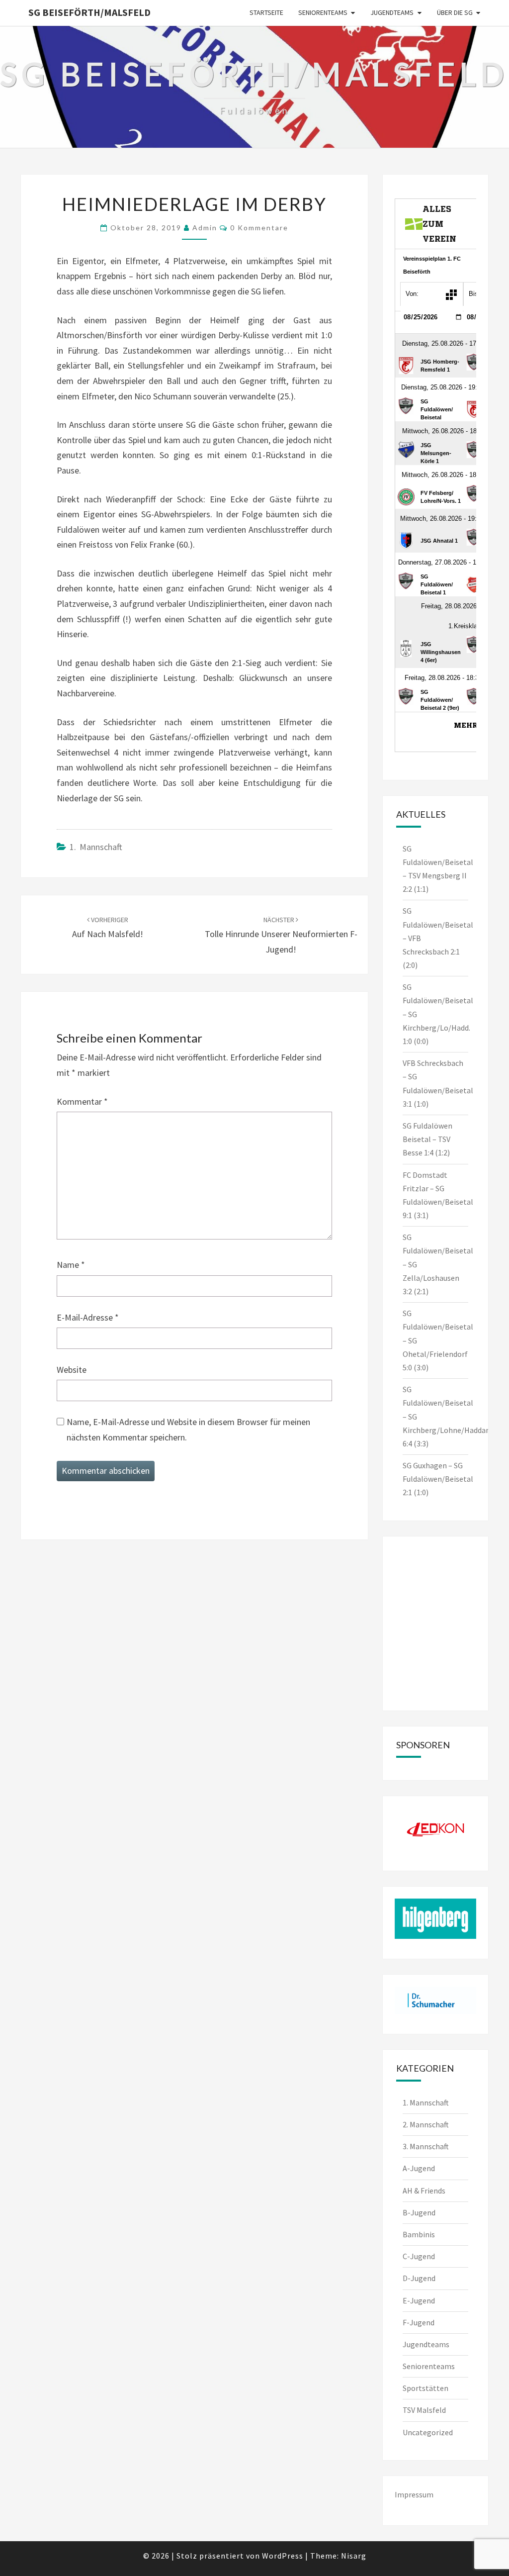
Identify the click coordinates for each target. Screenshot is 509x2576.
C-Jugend (419, 2256)
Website (72, 1370)
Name (71, 1265)
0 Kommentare (259, 228)
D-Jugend (419, 2278)
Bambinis (419, 2234)
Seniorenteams (323, 12)
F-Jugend (419, 2322)
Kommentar (82, 1101)
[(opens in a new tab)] (458, 1561)
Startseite (266, 12)
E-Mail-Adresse (88, 1317)
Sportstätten (425, 2388)
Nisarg (354, 2556)
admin (205, 228)
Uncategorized (428, 2432)
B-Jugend (419, 2212)
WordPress (283, 2556)
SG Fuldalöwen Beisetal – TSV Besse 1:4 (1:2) (427, 1139)
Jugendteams (392, 12)
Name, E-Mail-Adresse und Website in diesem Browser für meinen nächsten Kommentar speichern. (188, 1430)
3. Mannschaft (426, 2146)
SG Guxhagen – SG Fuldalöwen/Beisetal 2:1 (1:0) (438, 1479)
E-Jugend (419, 2300)
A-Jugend (419, 2168)
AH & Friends (424, 2191)
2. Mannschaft (426, 2124)
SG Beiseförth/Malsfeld (89, 12)
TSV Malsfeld (424, 2410)
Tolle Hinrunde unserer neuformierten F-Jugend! (281, 935)
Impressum (414, 2494)
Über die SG (455, 12)
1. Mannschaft (96, 847)
